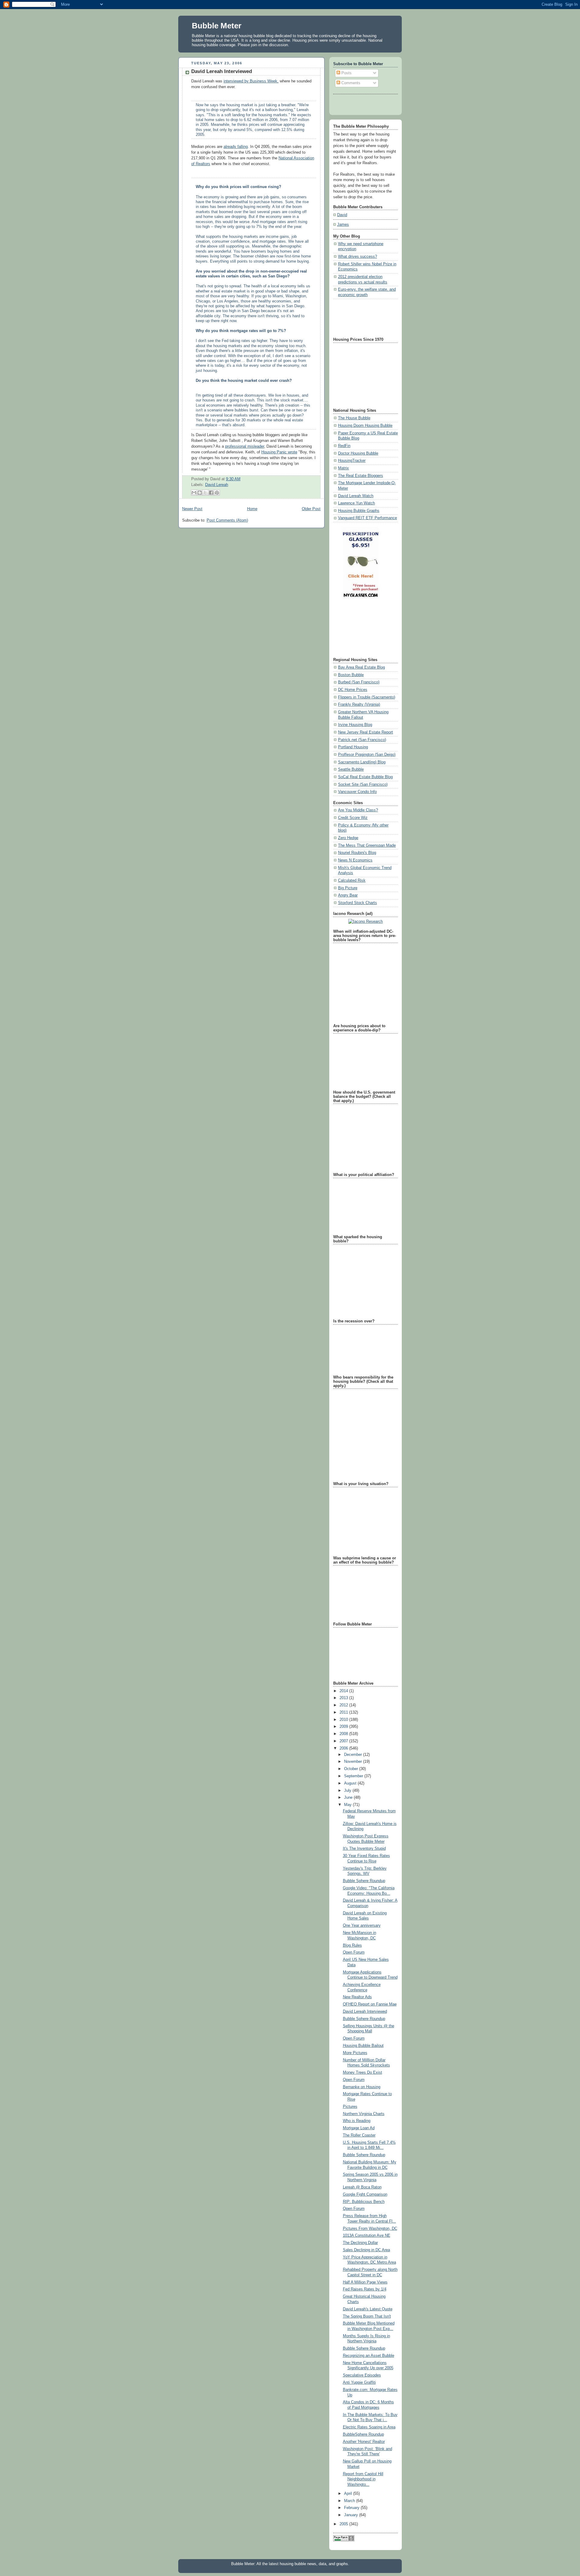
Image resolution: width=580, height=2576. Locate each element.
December (354, 1755)
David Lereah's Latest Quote (368, 2309)
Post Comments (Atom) (227, 520)
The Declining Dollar (360, 2243)
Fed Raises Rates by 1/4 (365, 2289)
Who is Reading (357, 2121)
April (349, 2494)
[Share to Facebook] (211, 493)
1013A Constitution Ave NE (367, 2236)
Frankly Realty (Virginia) (359, 705)
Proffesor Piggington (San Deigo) (367, 755)
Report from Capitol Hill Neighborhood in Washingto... (363, 2479)
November (354, 1762)
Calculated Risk (352, 881)
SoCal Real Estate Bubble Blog (365, 777)
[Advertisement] (360, 317)
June (349, 1798)
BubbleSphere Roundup (363, 2434)
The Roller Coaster (359, 2135)
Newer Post (192, 509)
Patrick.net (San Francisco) (362, 740)
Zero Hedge (348, 838)
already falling (236, 147)
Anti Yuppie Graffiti (359, 2383)
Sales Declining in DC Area (366, 2250)
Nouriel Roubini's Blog (357, 853)
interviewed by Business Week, (251, 81)
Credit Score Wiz (353, 818)
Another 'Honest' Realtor (364, 2442)
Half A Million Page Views (365, 2282)
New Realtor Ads (357, 1997)
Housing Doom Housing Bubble (365, 426)
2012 (344, 1705)
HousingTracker (352, 461)
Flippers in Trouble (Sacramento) (367, 697)
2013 (344, 1698)
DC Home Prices (353, 690)
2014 (344, 1691)
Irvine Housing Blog (355, 725)
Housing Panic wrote (279, 452)
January (352, 2515)
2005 (344, 2524)
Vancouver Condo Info (357, 792)
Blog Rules (352, 1945)
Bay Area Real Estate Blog (361, 667)
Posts (346, 73)
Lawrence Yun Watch (356, 503)
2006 (344, 1748)
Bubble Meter (217, 26)
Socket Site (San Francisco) (363, 785)
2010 (344, 1720)
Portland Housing (353, 747)
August (351, 1783)
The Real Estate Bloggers (361, 476)
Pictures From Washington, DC (370, 2229)
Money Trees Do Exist (362, 2073)
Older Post (311, 509)
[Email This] (194, 493)
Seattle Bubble (351, 769)
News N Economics (355, 860)
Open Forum (354, 1952)
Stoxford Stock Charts (358, 903)
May (348, 1805)
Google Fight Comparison (365, 2194)
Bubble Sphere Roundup (364, 1881)
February (352, 2508)
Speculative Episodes (362, 2375)
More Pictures (355, 2053)
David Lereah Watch (356, 496)
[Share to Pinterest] (217, 493)
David (342, 215)
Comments (350, 83)
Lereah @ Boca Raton (362, 2187)
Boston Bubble (351, 675)
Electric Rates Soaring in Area (369, 2427)
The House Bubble (354, 418)
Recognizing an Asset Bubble (369, 2356)
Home (252, 509)
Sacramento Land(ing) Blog (362, 762)
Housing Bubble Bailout (363, 2046)
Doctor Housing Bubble (358, 453)
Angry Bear (348, 895)
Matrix (343, 468)
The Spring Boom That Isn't (367, 2316)
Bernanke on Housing (362, 2087)
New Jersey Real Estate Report (366, 732)
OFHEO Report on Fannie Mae (370, 2004)
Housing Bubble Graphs (359, 511)
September (354, 1776)
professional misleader (245, 446)
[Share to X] (205, 493)
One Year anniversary (362, 1926)
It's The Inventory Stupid (364, 1849)
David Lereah (217, 485)
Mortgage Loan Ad (359, 2128)
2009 (344, 1727)
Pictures (350, 2107)
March (350, 2501)
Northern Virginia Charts (364, 2114)
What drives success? (358, 257)
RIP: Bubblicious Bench (364, 2202)
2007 (344, 1741)
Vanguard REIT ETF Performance (367, 518)
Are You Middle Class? (358, 810)
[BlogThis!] (200, 493)
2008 (344, 1734)
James (343, 225)
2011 (344, 1712)
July (348, 1791)
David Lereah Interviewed (365, 2012)
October (352, 1769)
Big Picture (348, 888)
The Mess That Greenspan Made (367, 845)
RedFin (344, 446)
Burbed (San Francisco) (359, 682)
